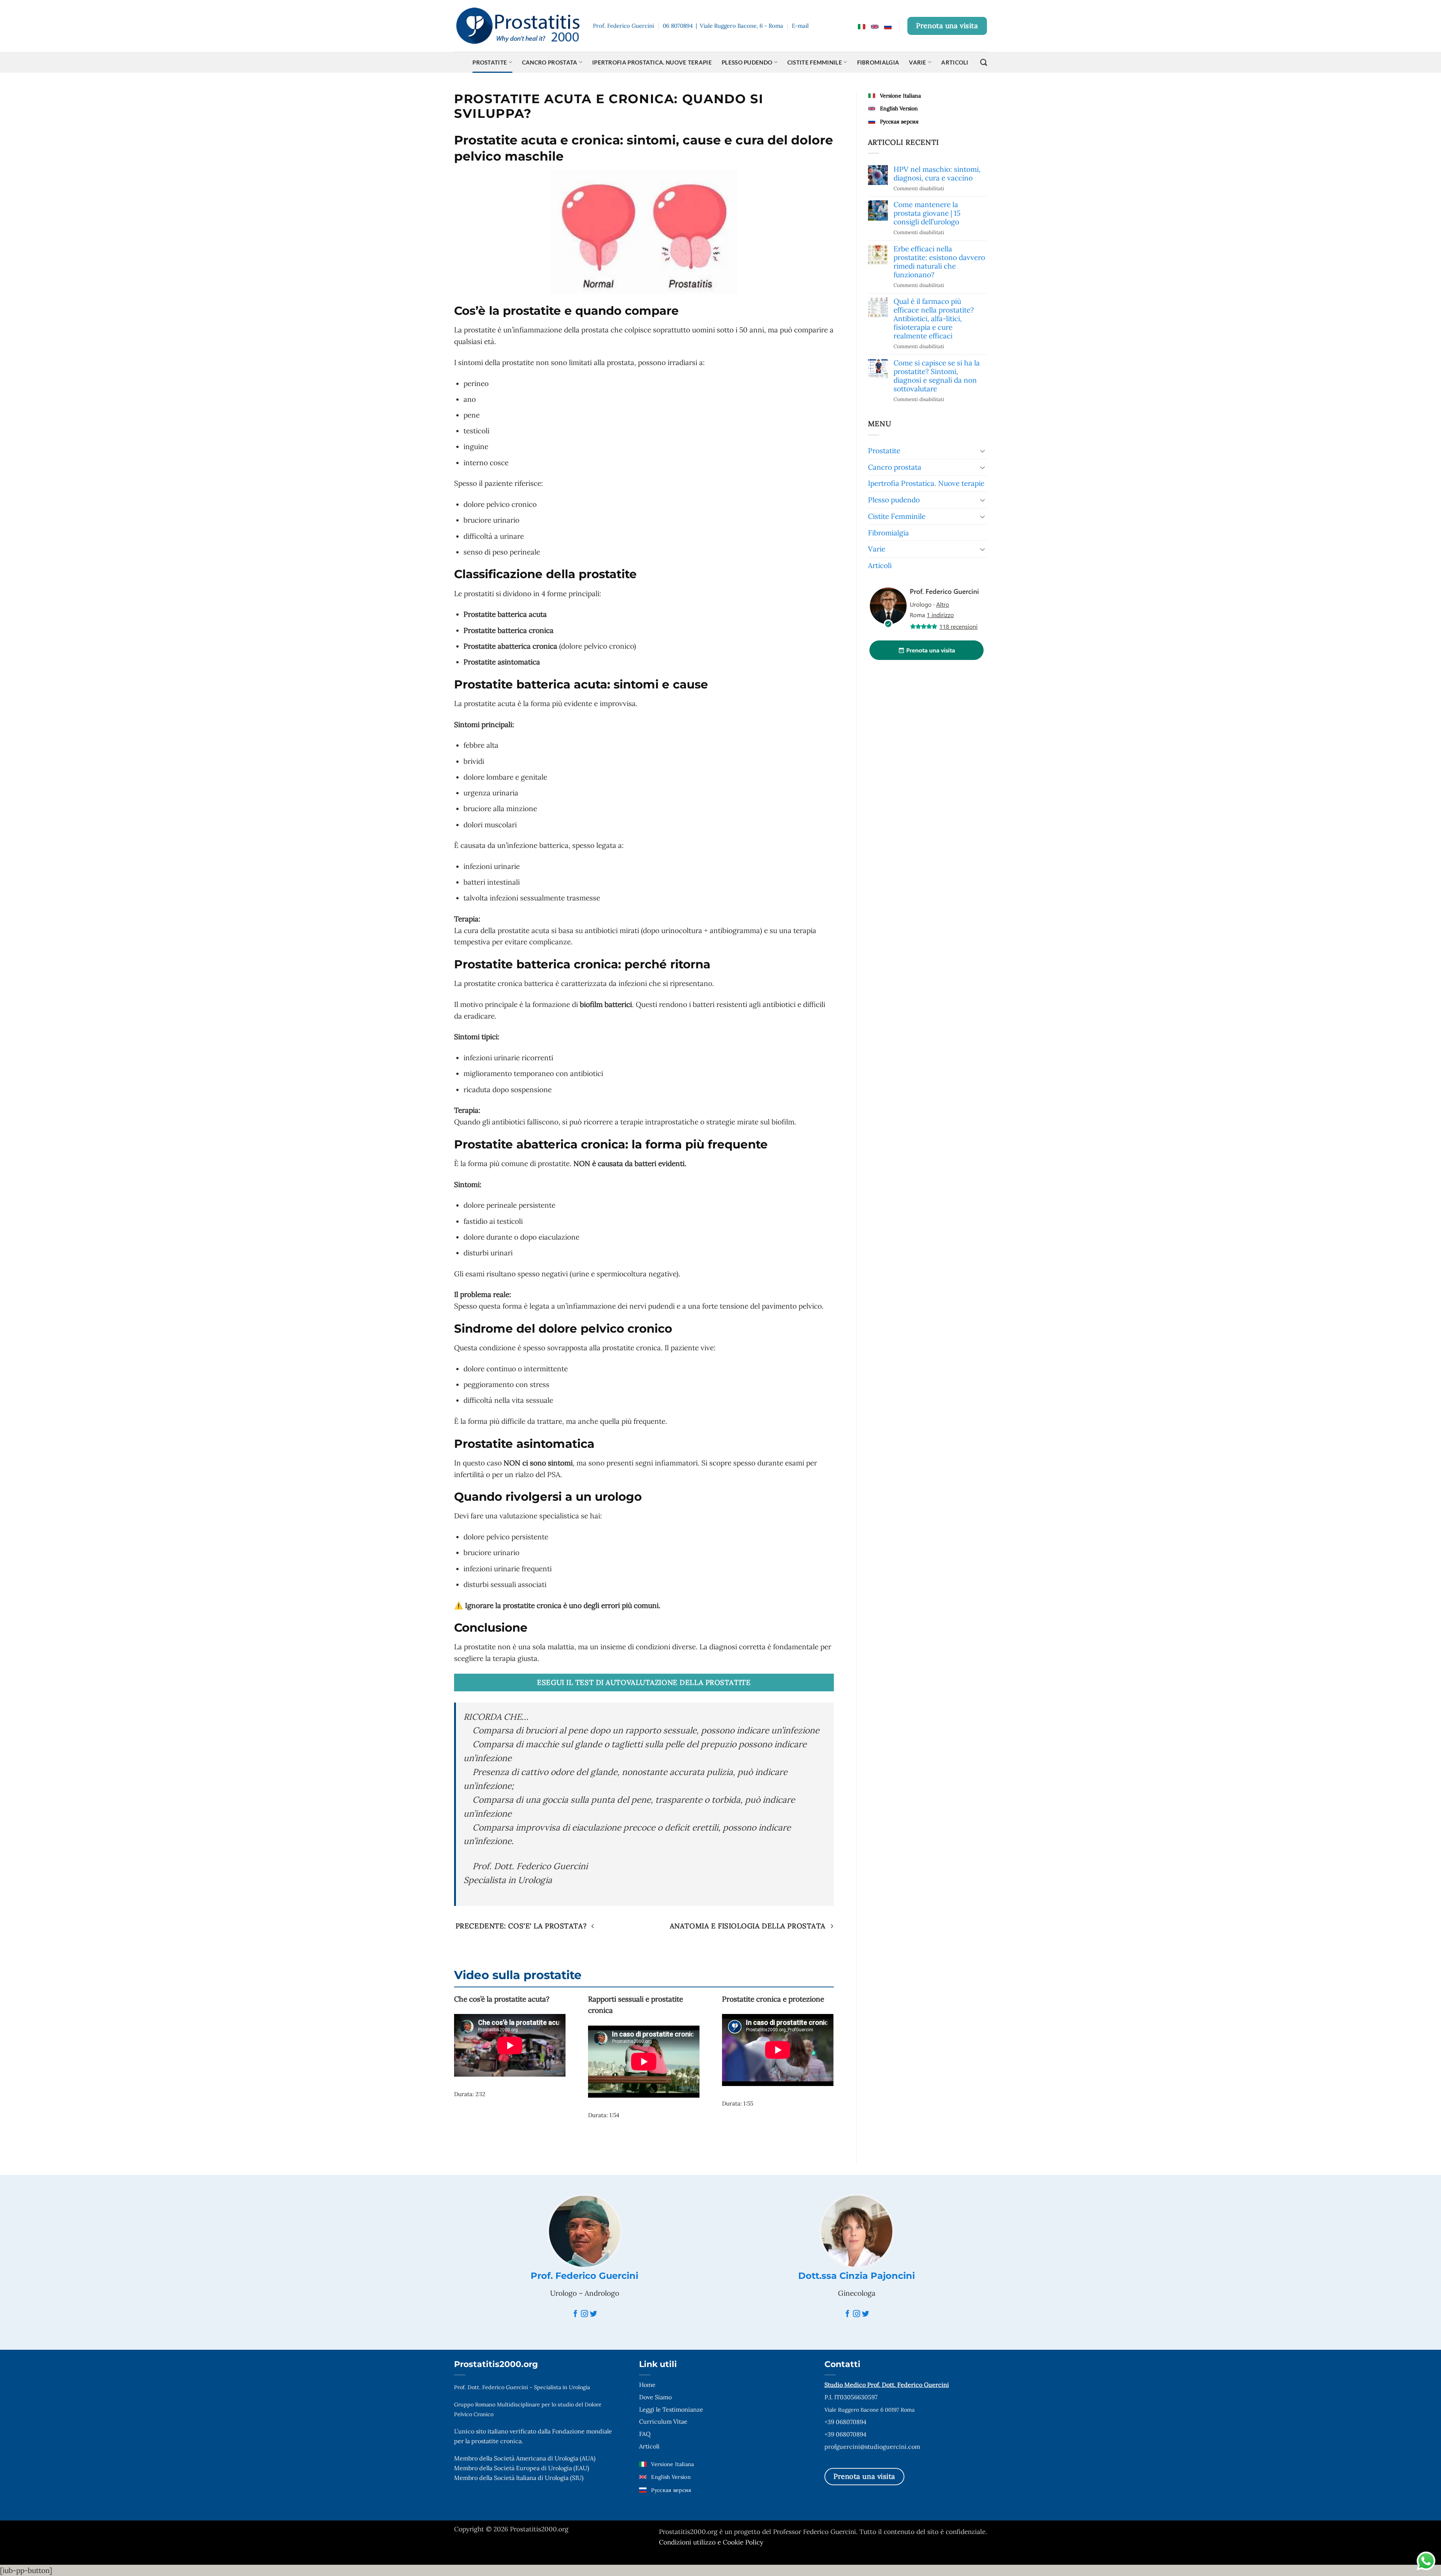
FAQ (645, 2434)
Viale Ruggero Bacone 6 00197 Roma (869, 2410)
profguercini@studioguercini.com (872, 2447)
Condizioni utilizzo (688, 2542)
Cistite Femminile (815, 62)
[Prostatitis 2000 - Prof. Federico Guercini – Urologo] (518, 26)
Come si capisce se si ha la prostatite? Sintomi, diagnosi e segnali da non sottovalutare (937, 376)
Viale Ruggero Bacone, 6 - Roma (742, 26)
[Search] (984, 62)
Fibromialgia (878, 62)
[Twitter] (593, 2314)
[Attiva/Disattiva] (982, 451)
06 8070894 (678, 26)
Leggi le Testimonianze (671, 2409)
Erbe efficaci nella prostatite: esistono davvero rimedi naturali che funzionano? (939, 262)
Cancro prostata (550, 62)
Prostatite (490, 62)
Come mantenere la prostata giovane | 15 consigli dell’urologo (927, 213)
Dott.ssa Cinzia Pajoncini (857, 2276)
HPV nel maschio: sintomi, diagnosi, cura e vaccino (937, 174)
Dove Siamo (655, 2397)
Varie (918, 62)
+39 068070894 (845, 2422)
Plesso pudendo (747, 62)
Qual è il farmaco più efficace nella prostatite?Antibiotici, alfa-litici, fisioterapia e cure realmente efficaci (934, 319)
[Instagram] (584, 2314)
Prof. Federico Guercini (584, 2276)
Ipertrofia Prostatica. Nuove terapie (652, 62)
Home (647, 2385)
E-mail (800, 26)
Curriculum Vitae (663, 2421)
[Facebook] (575, 2314)
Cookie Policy (743, 2542)
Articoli (955, 62)
